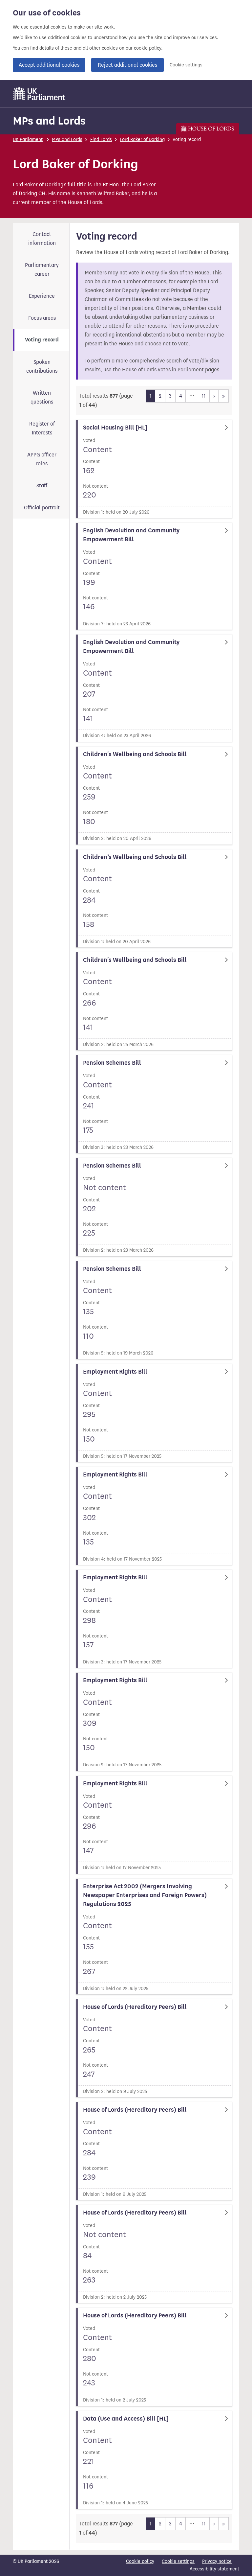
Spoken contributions (42, 366)
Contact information (42, 239)
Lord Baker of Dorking (142, 139)
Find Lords (101, 139)
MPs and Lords (49, 121)
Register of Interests (42, 428)
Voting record (42, 340)
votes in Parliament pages (189, 370)
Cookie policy (140, 2561)
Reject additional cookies (127, 65)
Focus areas (42, 318)
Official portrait (42, 508)
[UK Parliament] (40, 94)
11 (204, 396)
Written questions (42, 397)
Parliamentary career (42, 269)
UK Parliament (28, 139)
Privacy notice (217, 2561)
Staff (42, 486)
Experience (42, 296)
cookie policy (147, 48)
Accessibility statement (214, 2569)
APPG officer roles (42, 459)
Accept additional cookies (49, 65)
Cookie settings (186, 65)
